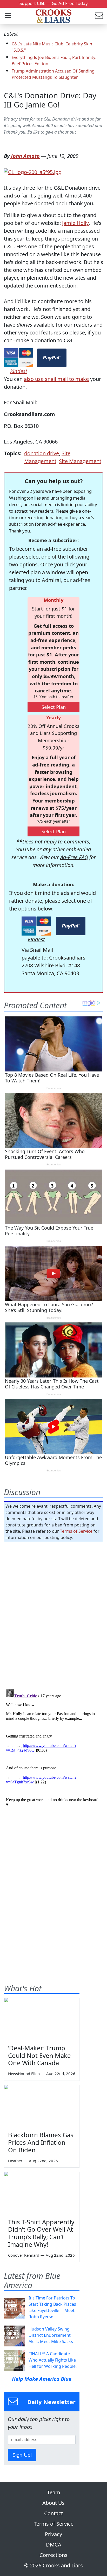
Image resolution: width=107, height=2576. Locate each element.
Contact (53, 2513)
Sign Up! (22, 2455)
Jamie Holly (75, 223)
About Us (53, 2503)
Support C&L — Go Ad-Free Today (54, 3)
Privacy (53, 2534)
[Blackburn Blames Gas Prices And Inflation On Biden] (42, 2106)
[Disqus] (53, 1752)
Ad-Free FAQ (74, 857)
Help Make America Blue (42, 2379)
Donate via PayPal (52, 358)
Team (54, 2492)
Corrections (53, 2555)
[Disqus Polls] (53, 1614)
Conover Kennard (24, 2255)
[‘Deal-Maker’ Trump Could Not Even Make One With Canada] (42, 2019)
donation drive (42, 453)
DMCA (54, 2545)
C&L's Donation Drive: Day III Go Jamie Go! (50, 100)
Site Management (80, 461)
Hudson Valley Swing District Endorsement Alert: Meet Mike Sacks (51, 2335)
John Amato (25, 156)
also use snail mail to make (56, 379)
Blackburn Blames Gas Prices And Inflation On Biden (41, 2142)
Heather (15, 2161)
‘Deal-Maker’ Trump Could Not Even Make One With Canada (39, 2055)
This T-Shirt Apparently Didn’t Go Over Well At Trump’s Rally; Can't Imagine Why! (41, 2233)
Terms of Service (76, 1531)
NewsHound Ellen (24, 2074)
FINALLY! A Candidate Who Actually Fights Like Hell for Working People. (53, 2360)
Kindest (19, 371)
